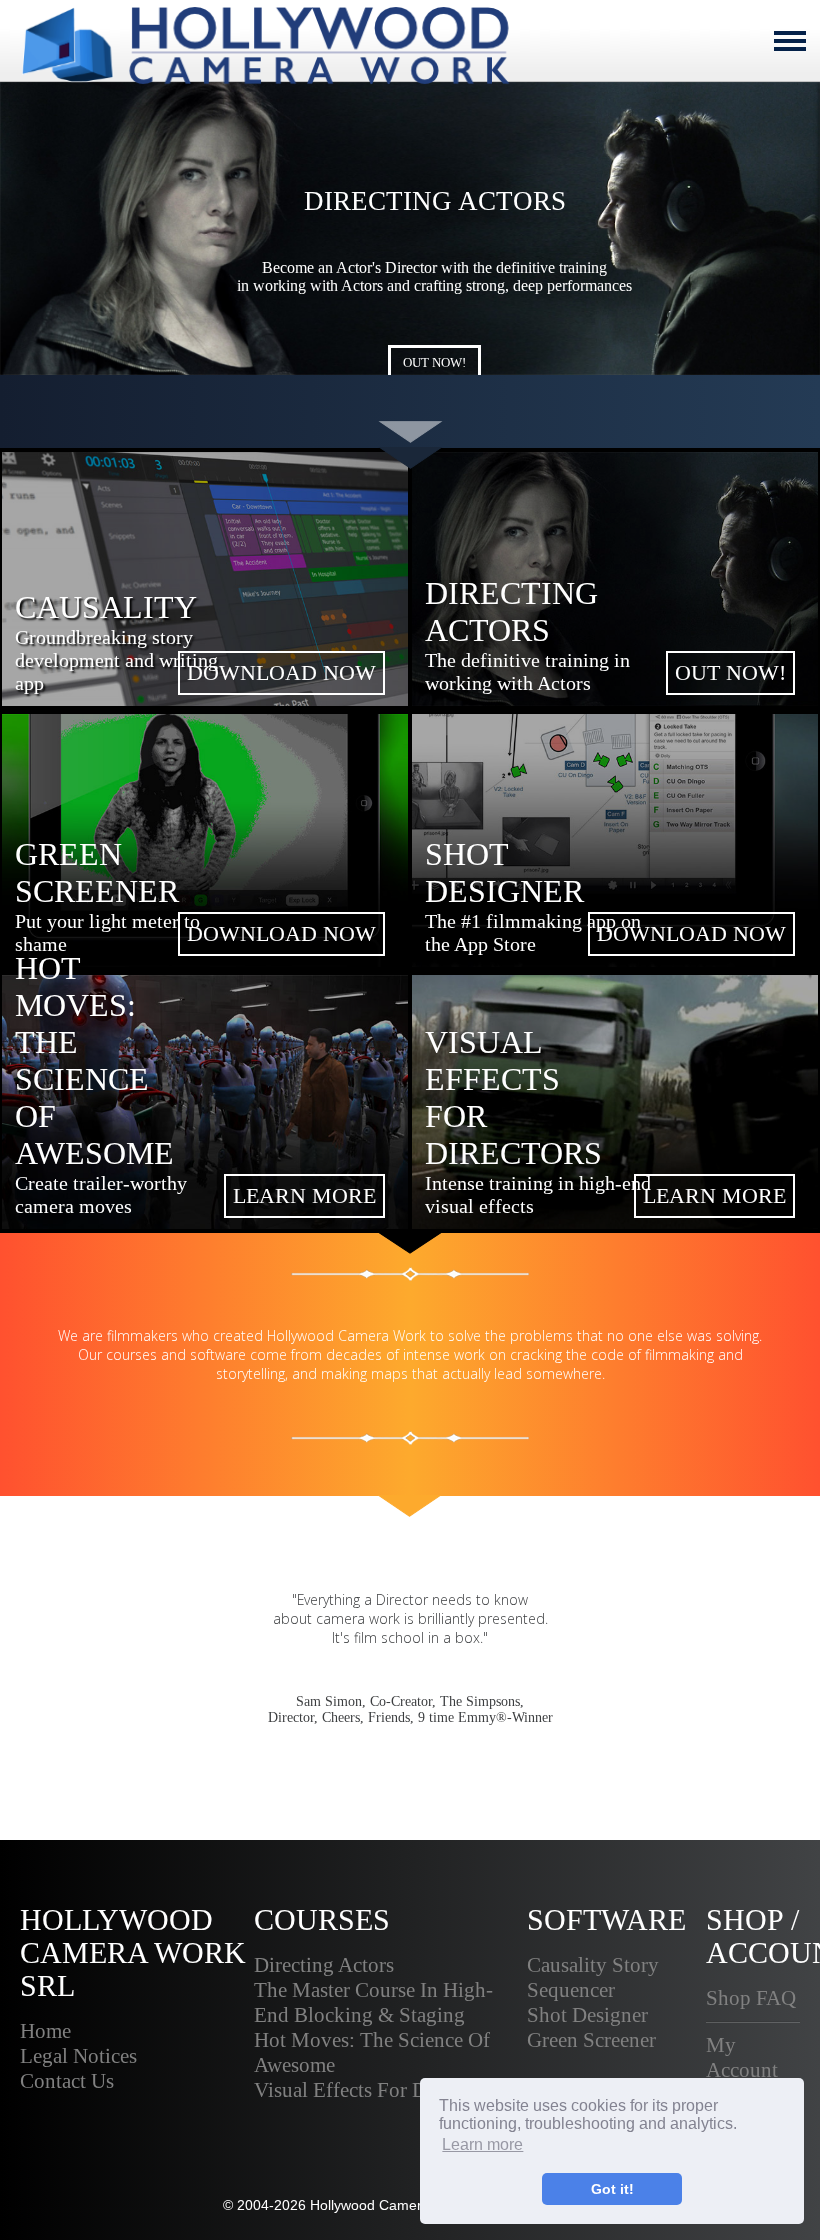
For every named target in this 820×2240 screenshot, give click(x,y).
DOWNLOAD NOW (281, 672)
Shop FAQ (751, 1998)
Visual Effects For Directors (372, 2090)
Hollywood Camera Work (388, 2205)
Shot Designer (587, 2015)
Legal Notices (78, 2056)
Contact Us (67, 2081)
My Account (742, 2057)
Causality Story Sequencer (593, 1977)
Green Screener (591, 2040)
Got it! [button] (612, 2189)
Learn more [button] (482, 2144)
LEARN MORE (304, 1195)
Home (45, 2031)
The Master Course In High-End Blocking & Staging (373, 2002)
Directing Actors (324, 1965)
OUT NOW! (434, 362)
